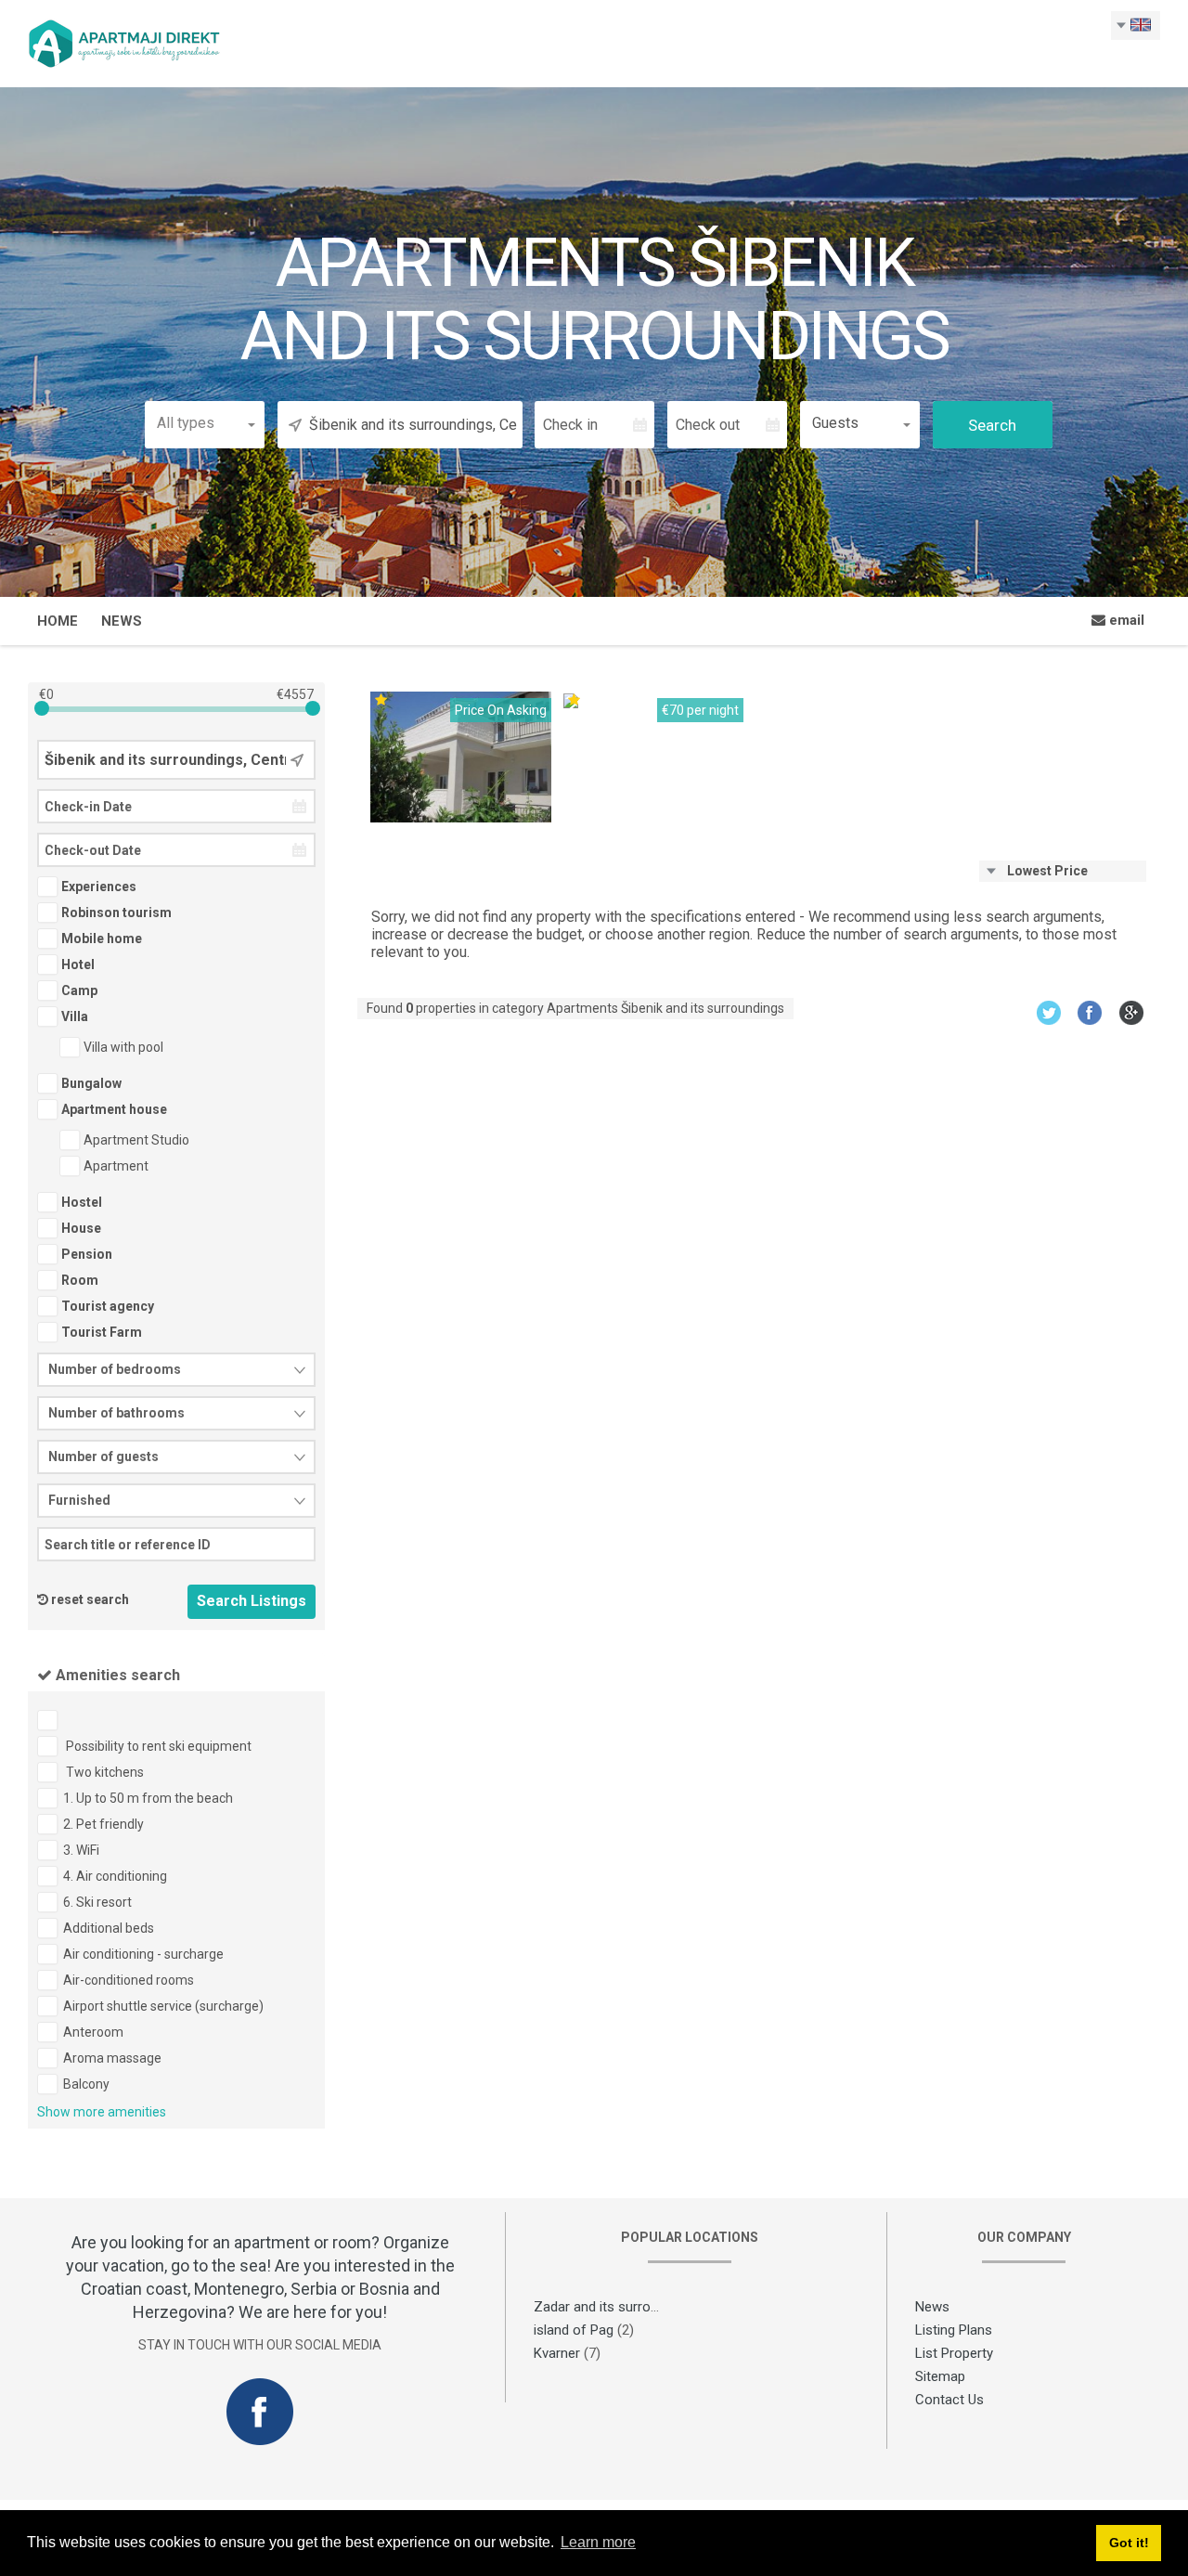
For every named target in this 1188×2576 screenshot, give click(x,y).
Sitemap (940, 2376)
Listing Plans (954, 2330)
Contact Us (949, 2400)
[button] (205, 423)
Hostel (80, 1202)
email (1125, 620)
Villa (73, 1016)
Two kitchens (103, 1772)
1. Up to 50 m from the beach (148, 1798)
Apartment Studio (135, 1140)
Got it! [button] (1129, 2543)
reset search (90, 1599)
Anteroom (93, 2032)
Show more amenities (102, 2112)
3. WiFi (81, 1850)
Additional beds (109, 1928)
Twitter (1048, 1012)
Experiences (97, 887)
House (80, 1228)
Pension (85, 1254)
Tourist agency (106, 1306)
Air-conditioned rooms (129, 1980)
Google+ (1132, 1012)
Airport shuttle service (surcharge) (163, 2006)
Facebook (1090, 1012)
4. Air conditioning (115, 1876)
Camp (78, 990)
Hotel (77, 964)
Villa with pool (122, 1047)
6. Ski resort (97, 1902)
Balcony (86, 2084)
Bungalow (90, 1083)
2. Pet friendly (103, 1824)
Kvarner (557, 2353)
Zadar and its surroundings (616, 2307)
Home (58, 621)
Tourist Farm (100, 1332)
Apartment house (113, 1109)
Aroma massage (112, 2058)
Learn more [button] (598, 2542)
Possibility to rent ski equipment (157, 1746)
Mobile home (100, 938)
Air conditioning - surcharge (143, 1954)
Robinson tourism (115, 913)
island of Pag (574, 2330)
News (122, 621)
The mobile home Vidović (646, 719)
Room (78, 1280)
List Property (954, 2353)
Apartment (115, 1166)
